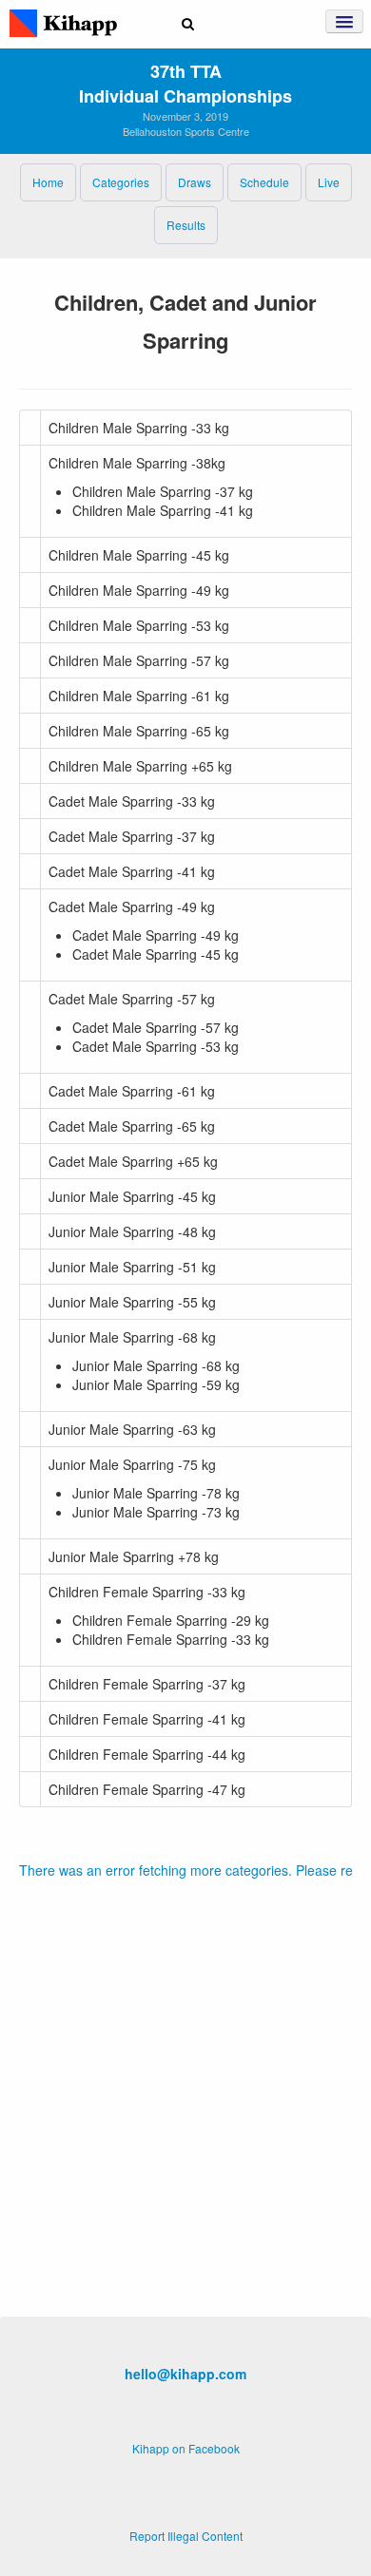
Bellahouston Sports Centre (186, 131)
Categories (121, 182)
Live (329, 182)
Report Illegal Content (186, 2536)
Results (186, 225)
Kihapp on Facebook (186, 2448)
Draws (195, 182)
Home (48, 182)
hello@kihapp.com (185, 2374)
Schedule (264, 182)
